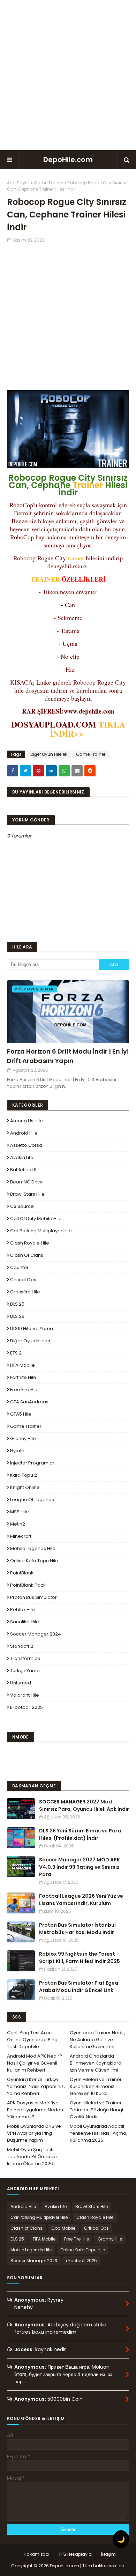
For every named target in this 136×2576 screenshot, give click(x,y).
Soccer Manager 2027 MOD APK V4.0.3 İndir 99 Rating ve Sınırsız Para (80, 1867)
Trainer (88, 485)
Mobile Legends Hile (33, 1548)
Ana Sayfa (18, 183)
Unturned (21, 1683)
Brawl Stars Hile (27, 1194)
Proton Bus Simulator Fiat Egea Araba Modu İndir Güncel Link (79, 1987)
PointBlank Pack (28, 1585)
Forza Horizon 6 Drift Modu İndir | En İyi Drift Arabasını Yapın (68, 1056)
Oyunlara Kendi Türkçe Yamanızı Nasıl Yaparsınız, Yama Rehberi (36, 2086)
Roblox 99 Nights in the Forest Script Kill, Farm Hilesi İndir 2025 (80, 1958)
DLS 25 (17, 1304)
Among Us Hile (27, 1121)
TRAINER (45, 579)
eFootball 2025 (27, 1707)
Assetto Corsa (26, 1145)
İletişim (108, 2554)
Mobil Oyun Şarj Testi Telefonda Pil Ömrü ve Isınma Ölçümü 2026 (32, 2157)
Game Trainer (48, 183)
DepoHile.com (68, 160)
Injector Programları (33, 1463)
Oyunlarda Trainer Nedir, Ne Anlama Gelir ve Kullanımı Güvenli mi (97, 2040)
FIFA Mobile (22, 1365)
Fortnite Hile (23, 1377)
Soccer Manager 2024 (36, 1634)
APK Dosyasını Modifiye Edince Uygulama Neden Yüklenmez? (35, 2110)
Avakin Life (22, 1157)
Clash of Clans (27, 1255)
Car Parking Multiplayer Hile (41, 1231)
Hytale (17, 1451)
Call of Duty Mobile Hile (36, 1219)
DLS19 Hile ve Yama (32, 1328)
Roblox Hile (22, 1610)
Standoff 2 (22, 1646)
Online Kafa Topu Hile (34, 1561)
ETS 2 (16, 1353)
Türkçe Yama (25, 1671)
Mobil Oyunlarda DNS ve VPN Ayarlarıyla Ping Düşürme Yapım (34, 2133)
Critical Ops (23, 1280)
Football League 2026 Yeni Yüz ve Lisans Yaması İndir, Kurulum (81, 1900)
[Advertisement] (68, 75)
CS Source (22, 1206)
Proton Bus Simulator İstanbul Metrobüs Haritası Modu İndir (77, 1929)
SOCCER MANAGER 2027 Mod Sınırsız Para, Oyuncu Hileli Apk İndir (84, 1805)
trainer (76, 558)
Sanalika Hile (25, 1622)
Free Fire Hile (24, 1390)
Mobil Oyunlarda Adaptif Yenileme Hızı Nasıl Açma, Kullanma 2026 (99, 2133)
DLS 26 (17, 1316)
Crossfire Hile (25, 1292)
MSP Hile (20, 1512)
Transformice (25, 1658)
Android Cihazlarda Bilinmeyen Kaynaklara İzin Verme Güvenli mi (96, 2063)
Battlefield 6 (23, 1170)
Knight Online (25, 1487)
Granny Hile (23, 1438)
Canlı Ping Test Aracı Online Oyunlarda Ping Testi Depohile (32, 2040)
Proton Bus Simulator (33, 1597)
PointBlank (22, 1573)
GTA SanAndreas (29, 1402)
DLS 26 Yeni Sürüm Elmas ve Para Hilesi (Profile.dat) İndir (80, 1834)
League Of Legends (32, 1500)
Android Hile (24, 1133)
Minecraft (21, 1536)
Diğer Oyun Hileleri (49, 754)
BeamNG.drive (27, 1182)
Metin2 (18, 1524)
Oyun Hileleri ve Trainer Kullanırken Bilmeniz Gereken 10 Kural (96, 2086)
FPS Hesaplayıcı (76, 2554)
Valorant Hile (25, 1695)
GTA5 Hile (21, 1414)
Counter (19, 1267)
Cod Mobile (63, 2228)
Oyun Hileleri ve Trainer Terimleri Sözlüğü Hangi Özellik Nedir (96, 2110)
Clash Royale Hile (30, 1243)
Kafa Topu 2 (24, 1475)
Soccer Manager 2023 (34, 2261)
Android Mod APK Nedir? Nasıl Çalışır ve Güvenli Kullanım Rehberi (35, 2063)
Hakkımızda (36, 2554)
